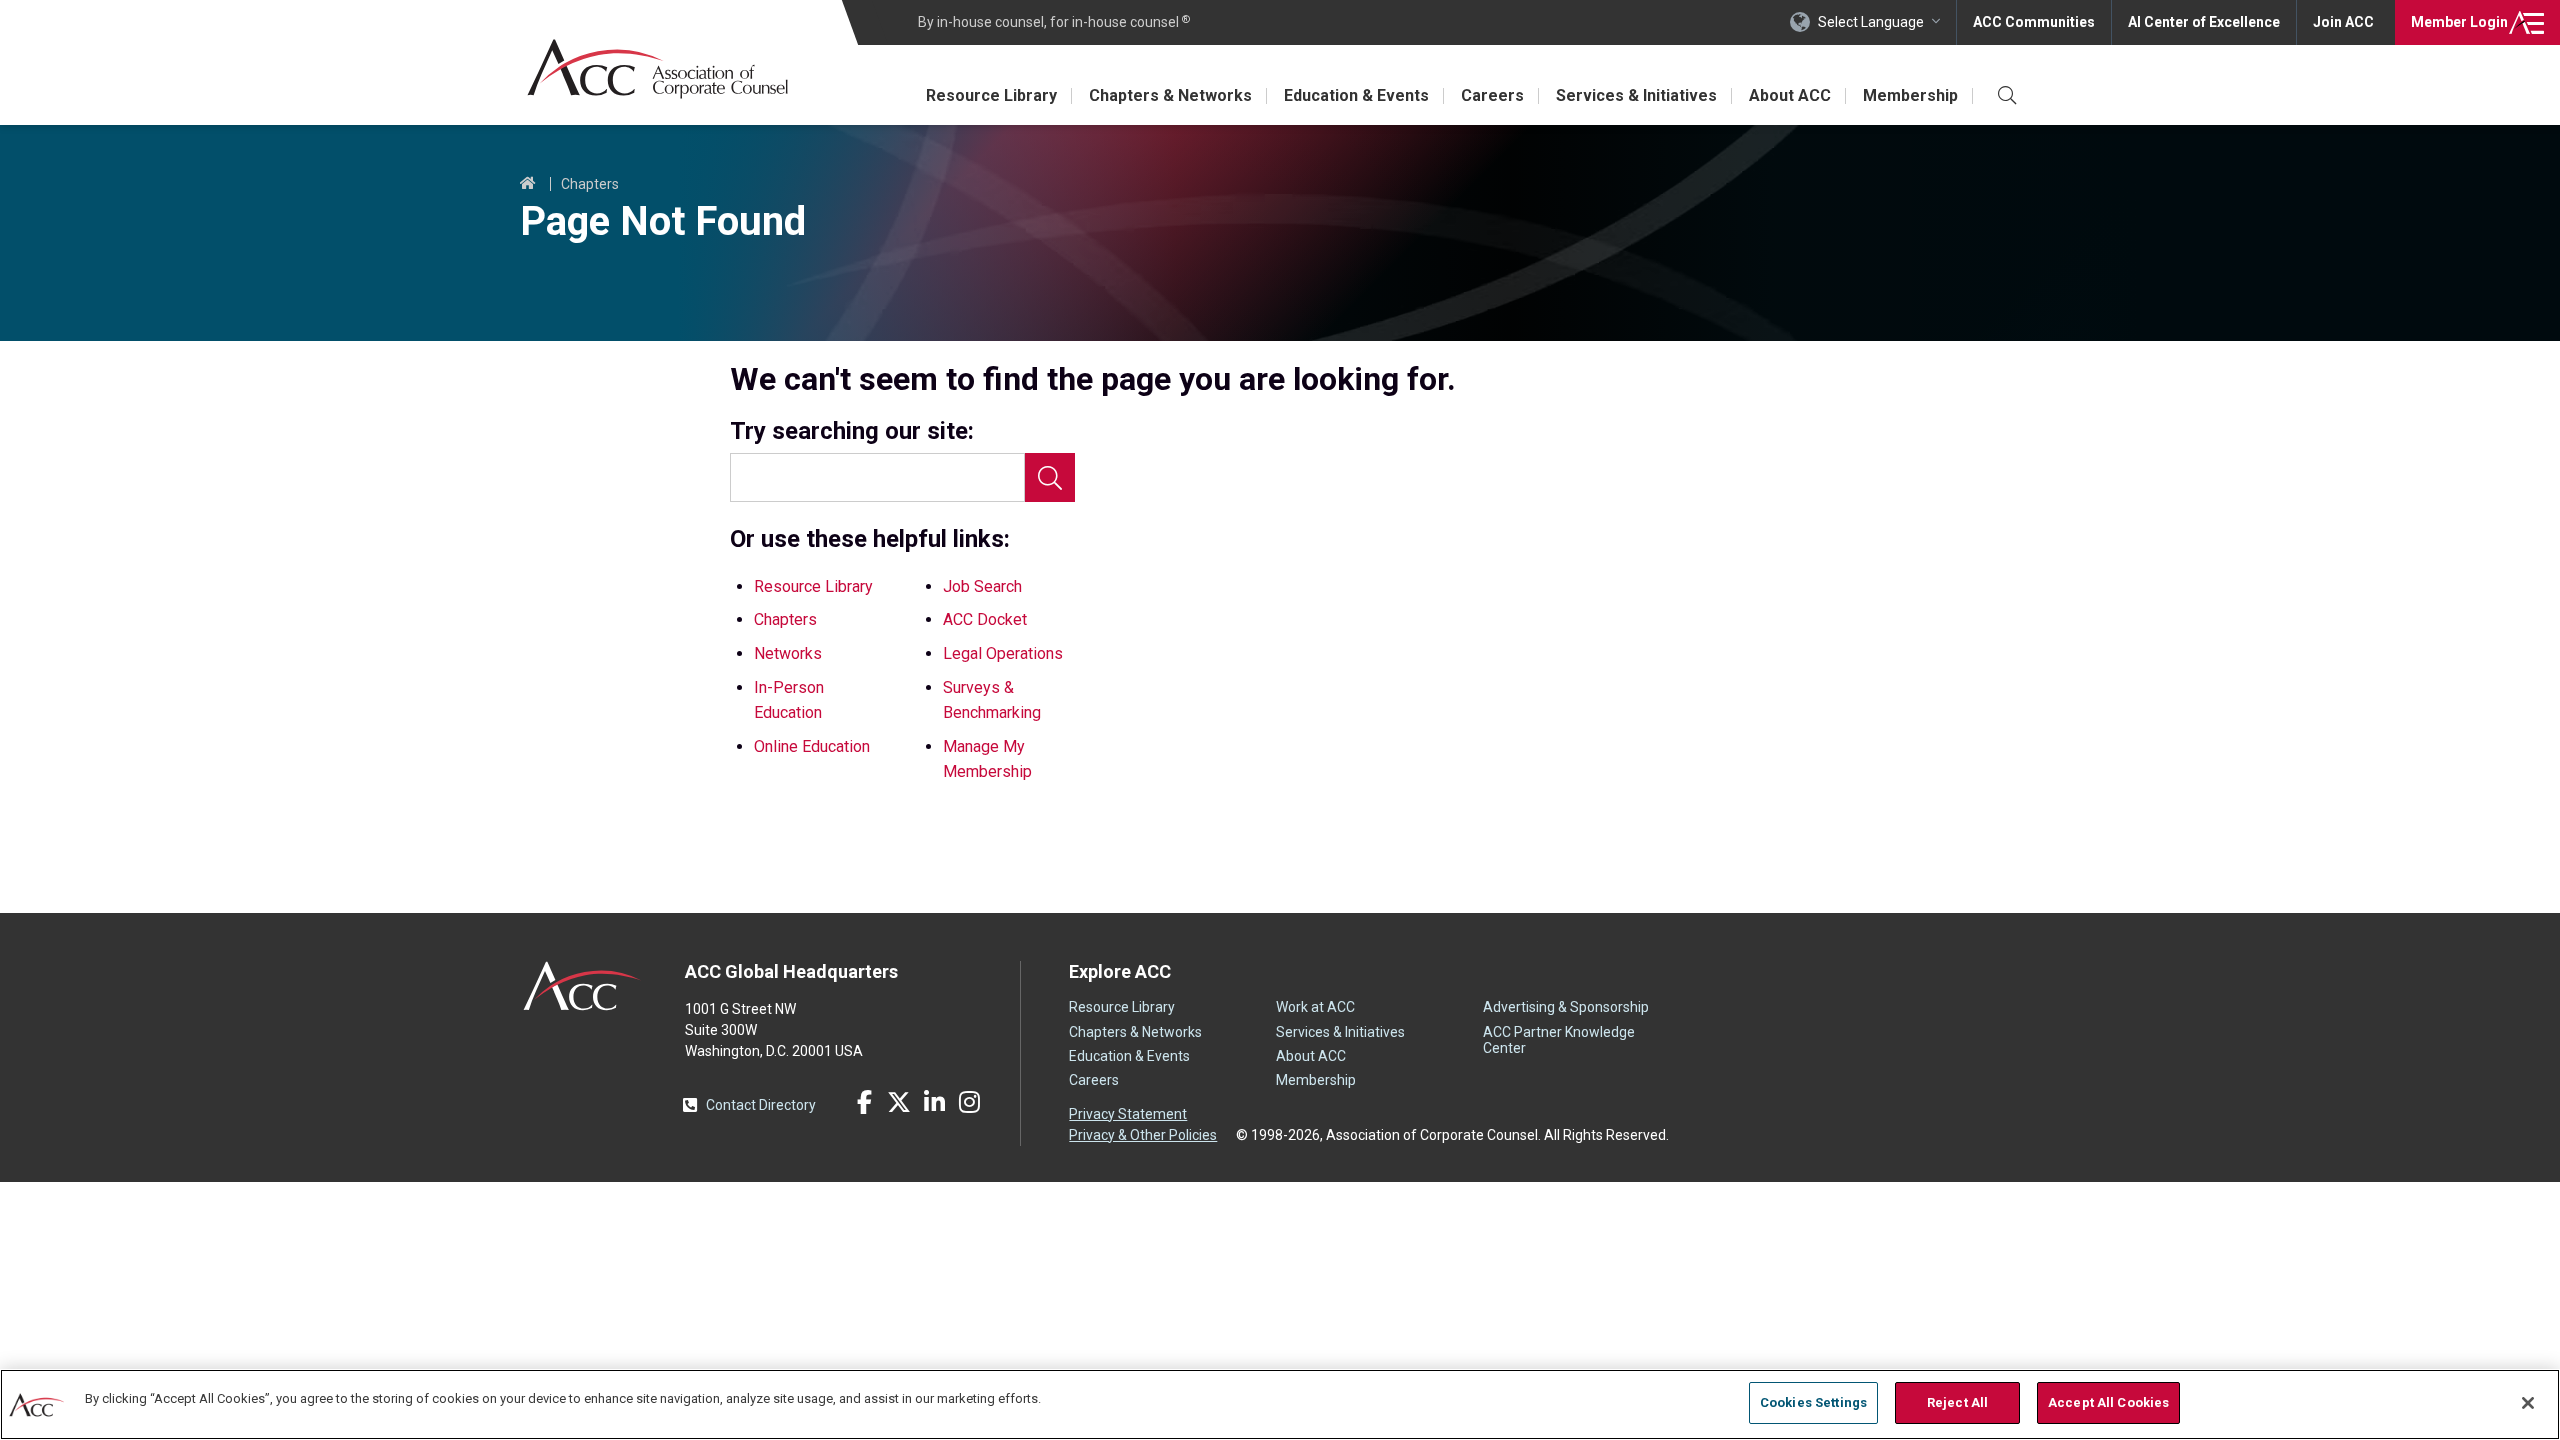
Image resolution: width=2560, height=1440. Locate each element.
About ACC (1790, 95)
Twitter (899, 1102)
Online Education (812, 746)
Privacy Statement (1128, 1114)
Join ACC (2343, 22)
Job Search (982, 586)
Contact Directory (761, 1105)
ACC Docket (985, 619)
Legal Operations (1003, 653)
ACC (582, 986)
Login (2459, 22)
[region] (1280, 1404)
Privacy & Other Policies (1143, 1135)
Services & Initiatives (1636, 95)
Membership (1910, 95)
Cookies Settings (1813, 1402)
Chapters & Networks (1170, 95)
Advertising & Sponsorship (1566, 1007)
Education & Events (1356, 95)
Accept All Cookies (2108, 1402)
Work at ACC (1315, 1007)
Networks (788, 653)
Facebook (864, 1102)
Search (1050, 477)
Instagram (969, 1102)
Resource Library (991, 95)
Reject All (1957, 1402)
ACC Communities (2034, 22)
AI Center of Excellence (2204, 22)
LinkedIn (934, 1102)
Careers (1492, 95)
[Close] (2528, 1403)
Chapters (590, 184)
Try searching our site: (852, 431)
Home (528, 184)
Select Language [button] (1871, 22)
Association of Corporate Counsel (657, 68)
